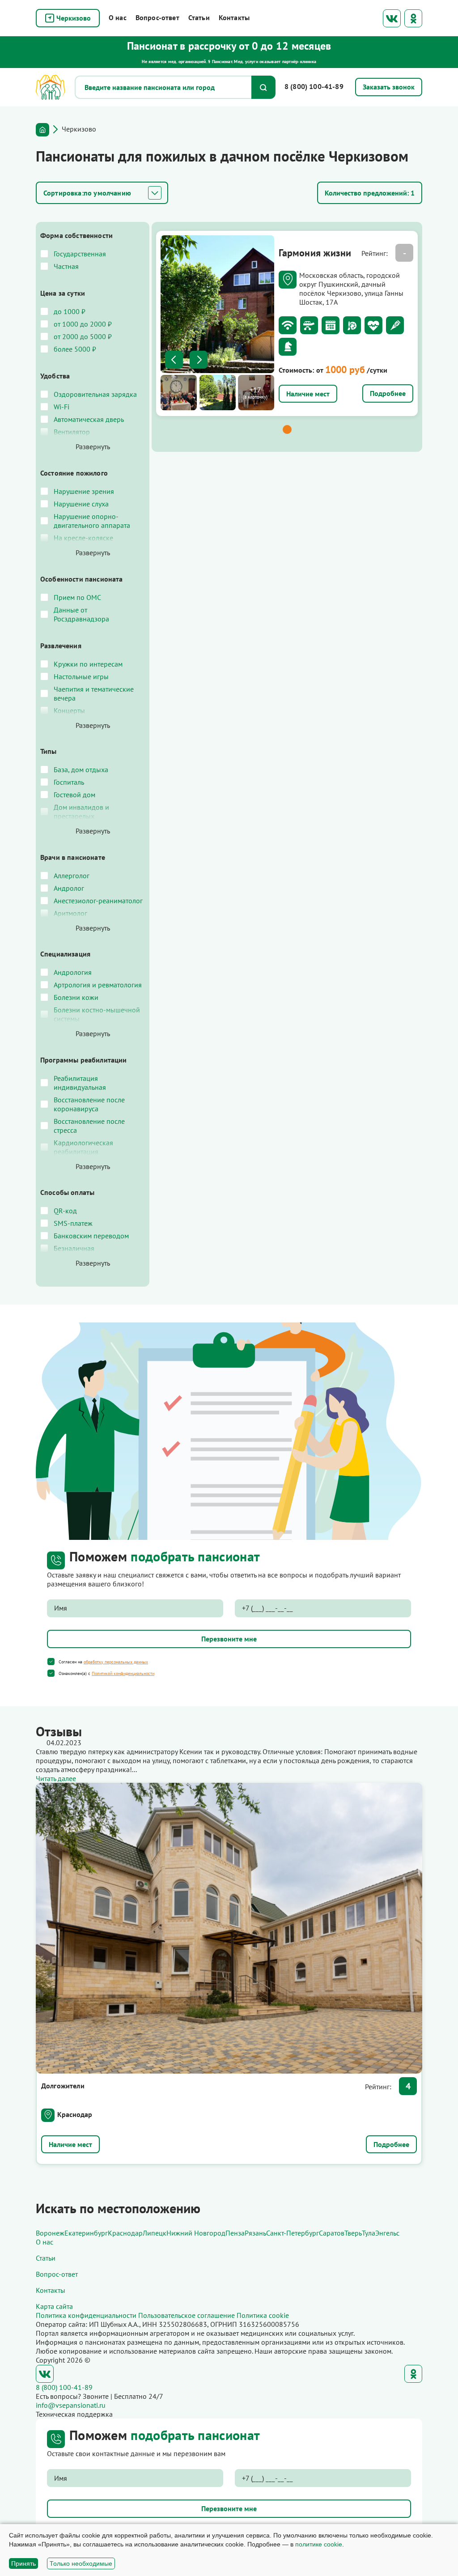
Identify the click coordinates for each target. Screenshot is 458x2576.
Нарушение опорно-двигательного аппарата (92, 521)
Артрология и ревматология (98, 985)
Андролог (69, 888)
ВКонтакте (392, 18)
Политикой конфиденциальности (123, 1673)
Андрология (73, 972)
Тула (369, 2233)
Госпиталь (69, 782)
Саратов (332, 2233)
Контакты (234, 17)
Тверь (353, 2233)
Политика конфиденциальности (86, 2315)
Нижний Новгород (196, 2233)
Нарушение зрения (84, 491)
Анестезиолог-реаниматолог (98, 901)
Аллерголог (72, 876)
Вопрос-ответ (157, 17)
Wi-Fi (61, 407)
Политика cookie (263, 2315)
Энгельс (387, 2233)
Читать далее (56, 1778)
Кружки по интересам (88, 664)
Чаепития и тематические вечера (94, 693)
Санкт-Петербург (293, 2233)
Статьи (199, 17)
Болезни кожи (76, 997)
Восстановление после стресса (89, 1126)
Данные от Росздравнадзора (81, 614)
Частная (66, 266)
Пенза (235, 2233)
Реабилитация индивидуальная (80, 1083)
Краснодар (75, 2114)
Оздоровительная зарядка (95, 394)
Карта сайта (54, 2306)
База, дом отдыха (81, 769)
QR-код (65, 1211)
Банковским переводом (91, 1236)
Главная (42, 130)
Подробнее (388, 393)
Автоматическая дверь (89, 419)
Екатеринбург (86, 2233)
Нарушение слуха (81, 504)
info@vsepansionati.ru (71, 2405)
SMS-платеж (73, 1223)
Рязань (255, 2233)
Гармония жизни (315, 253)
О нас (118, 17)
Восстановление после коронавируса (89, 1104)
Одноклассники (413, 18)
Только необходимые (81, 2563)
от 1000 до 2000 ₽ (83, 324)
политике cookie (319, 2544)
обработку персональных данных (116, 1662)
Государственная (80, 254)
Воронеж (50, 2233)
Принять (23, 2563)
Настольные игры (81, 676)
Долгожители (63, 2086)
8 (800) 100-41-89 (314, 86)
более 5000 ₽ (75, 349)
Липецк (155, 2233)
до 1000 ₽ (70, 311)
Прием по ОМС (77, 597)
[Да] (51, 1662)
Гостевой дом (74, 795)
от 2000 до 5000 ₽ (83, 336)
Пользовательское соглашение (187, 2315)
